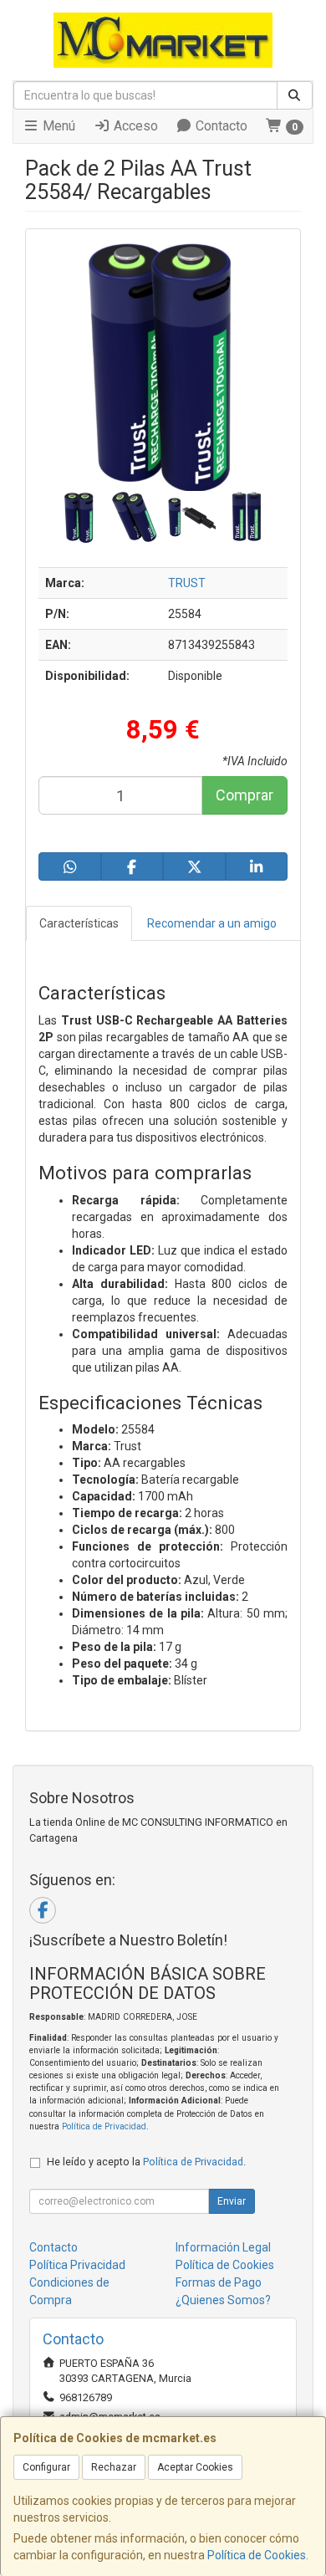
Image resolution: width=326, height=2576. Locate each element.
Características (79, 923)
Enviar (232, 2201)
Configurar (46, 2467)
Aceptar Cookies (195, 2467)
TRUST (187, 583)
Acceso (134, 126)
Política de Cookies (257, 2555)
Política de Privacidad (104, 2126)
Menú (57, 126)
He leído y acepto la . (146, 2162)
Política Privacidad (77, 2265)
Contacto (220, 126)
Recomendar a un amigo (212, 923)
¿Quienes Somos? (223, 2300)
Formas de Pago (219, 2282)
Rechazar (114, 2467)
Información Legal (223, 2247)
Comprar (244, 795)
